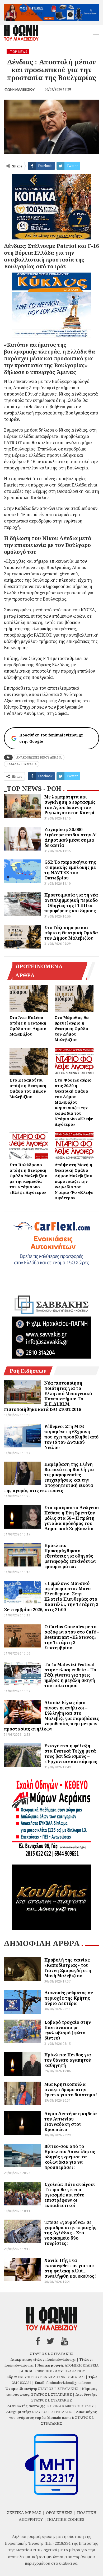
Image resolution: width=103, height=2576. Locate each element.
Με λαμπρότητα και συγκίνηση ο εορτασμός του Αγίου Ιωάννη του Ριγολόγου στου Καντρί (70, 805)
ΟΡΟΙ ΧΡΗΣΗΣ (59, 2512)
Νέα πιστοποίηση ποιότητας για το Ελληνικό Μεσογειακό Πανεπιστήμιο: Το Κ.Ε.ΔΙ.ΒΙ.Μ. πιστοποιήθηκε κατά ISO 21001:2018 (48, 1396)
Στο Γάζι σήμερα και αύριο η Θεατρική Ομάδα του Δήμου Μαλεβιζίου (71, 933)
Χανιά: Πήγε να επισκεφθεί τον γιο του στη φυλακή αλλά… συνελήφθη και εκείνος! (70, 2268)
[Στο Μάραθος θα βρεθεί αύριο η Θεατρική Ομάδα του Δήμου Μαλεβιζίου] (74, 999)
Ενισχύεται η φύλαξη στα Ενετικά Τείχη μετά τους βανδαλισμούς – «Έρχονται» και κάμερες (71, 1754)
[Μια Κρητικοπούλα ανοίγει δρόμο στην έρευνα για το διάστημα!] (22, 2093)
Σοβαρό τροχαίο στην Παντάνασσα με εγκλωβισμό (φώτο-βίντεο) (68, 2030)
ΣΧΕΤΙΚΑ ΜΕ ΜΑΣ (24, 2512)
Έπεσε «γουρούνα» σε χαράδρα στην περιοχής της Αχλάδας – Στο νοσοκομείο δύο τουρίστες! (70, 2233)
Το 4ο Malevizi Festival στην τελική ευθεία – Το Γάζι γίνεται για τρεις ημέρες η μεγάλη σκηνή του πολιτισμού (70, 1675)
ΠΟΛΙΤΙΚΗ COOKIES (66, 2519)
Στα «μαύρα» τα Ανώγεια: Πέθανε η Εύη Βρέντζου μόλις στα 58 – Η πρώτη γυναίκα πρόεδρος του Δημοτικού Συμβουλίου (72, 1518)
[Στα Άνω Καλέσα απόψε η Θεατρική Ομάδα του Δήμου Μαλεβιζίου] (29, 999)
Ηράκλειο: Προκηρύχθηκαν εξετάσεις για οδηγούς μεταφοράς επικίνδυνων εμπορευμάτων (70, 1556)
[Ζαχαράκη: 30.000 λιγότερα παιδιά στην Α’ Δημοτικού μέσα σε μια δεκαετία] (22, 839)
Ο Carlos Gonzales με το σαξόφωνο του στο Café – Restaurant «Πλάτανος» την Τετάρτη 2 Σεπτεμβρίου (72, 1637)
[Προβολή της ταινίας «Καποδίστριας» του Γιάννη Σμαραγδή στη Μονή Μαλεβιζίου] (22, 1969)
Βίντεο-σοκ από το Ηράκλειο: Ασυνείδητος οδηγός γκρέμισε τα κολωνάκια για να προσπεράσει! (70, 2157)
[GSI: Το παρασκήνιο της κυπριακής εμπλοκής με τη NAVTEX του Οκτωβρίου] (22, 871)
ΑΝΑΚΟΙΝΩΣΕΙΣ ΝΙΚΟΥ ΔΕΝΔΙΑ (39, 757)
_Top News (18, 52)
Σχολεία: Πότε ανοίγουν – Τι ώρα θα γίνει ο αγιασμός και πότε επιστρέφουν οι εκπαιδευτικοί (71, 2195)
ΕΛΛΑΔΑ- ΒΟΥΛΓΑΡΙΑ (22, 764)
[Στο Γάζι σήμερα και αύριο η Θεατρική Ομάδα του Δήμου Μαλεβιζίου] (22, 937)
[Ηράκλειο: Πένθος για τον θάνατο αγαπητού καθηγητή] (22, 2064)
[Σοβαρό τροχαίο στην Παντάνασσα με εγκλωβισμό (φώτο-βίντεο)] (22, 2031)
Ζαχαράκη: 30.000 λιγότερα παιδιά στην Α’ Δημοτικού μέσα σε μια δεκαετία (70, 837)
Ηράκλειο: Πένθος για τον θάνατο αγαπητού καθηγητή (68, 2060)
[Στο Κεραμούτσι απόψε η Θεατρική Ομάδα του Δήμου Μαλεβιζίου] (29, 1061)
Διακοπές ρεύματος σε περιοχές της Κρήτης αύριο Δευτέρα (69, 1998)
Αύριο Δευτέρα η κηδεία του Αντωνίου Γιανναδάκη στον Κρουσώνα (71, 2122)
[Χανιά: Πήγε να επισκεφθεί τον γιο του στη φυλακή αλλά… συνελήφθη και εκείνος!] (22, 2270)
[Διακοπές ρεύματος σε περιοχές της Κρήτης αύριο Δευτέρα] (22, 2002)
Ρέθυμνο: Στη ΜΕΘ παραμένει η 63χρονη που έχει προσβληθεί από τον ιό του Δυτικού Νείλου (71, 1437)
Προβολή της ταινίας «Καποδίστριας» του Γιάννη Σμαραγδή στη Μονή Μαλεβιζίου (68, 1968)
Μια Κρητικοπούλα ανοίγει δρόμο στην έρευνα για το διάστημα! (71, 2090)
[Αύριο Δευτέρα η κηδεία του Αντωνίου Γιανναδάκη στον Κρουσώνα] (22, 2123)
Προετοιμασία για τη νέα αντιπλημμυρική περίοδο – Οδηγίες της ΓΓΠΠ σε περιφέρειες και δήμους (71, 903)
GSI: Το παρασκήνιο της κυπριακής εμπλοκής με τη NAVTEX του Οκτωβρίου (70, 870)
